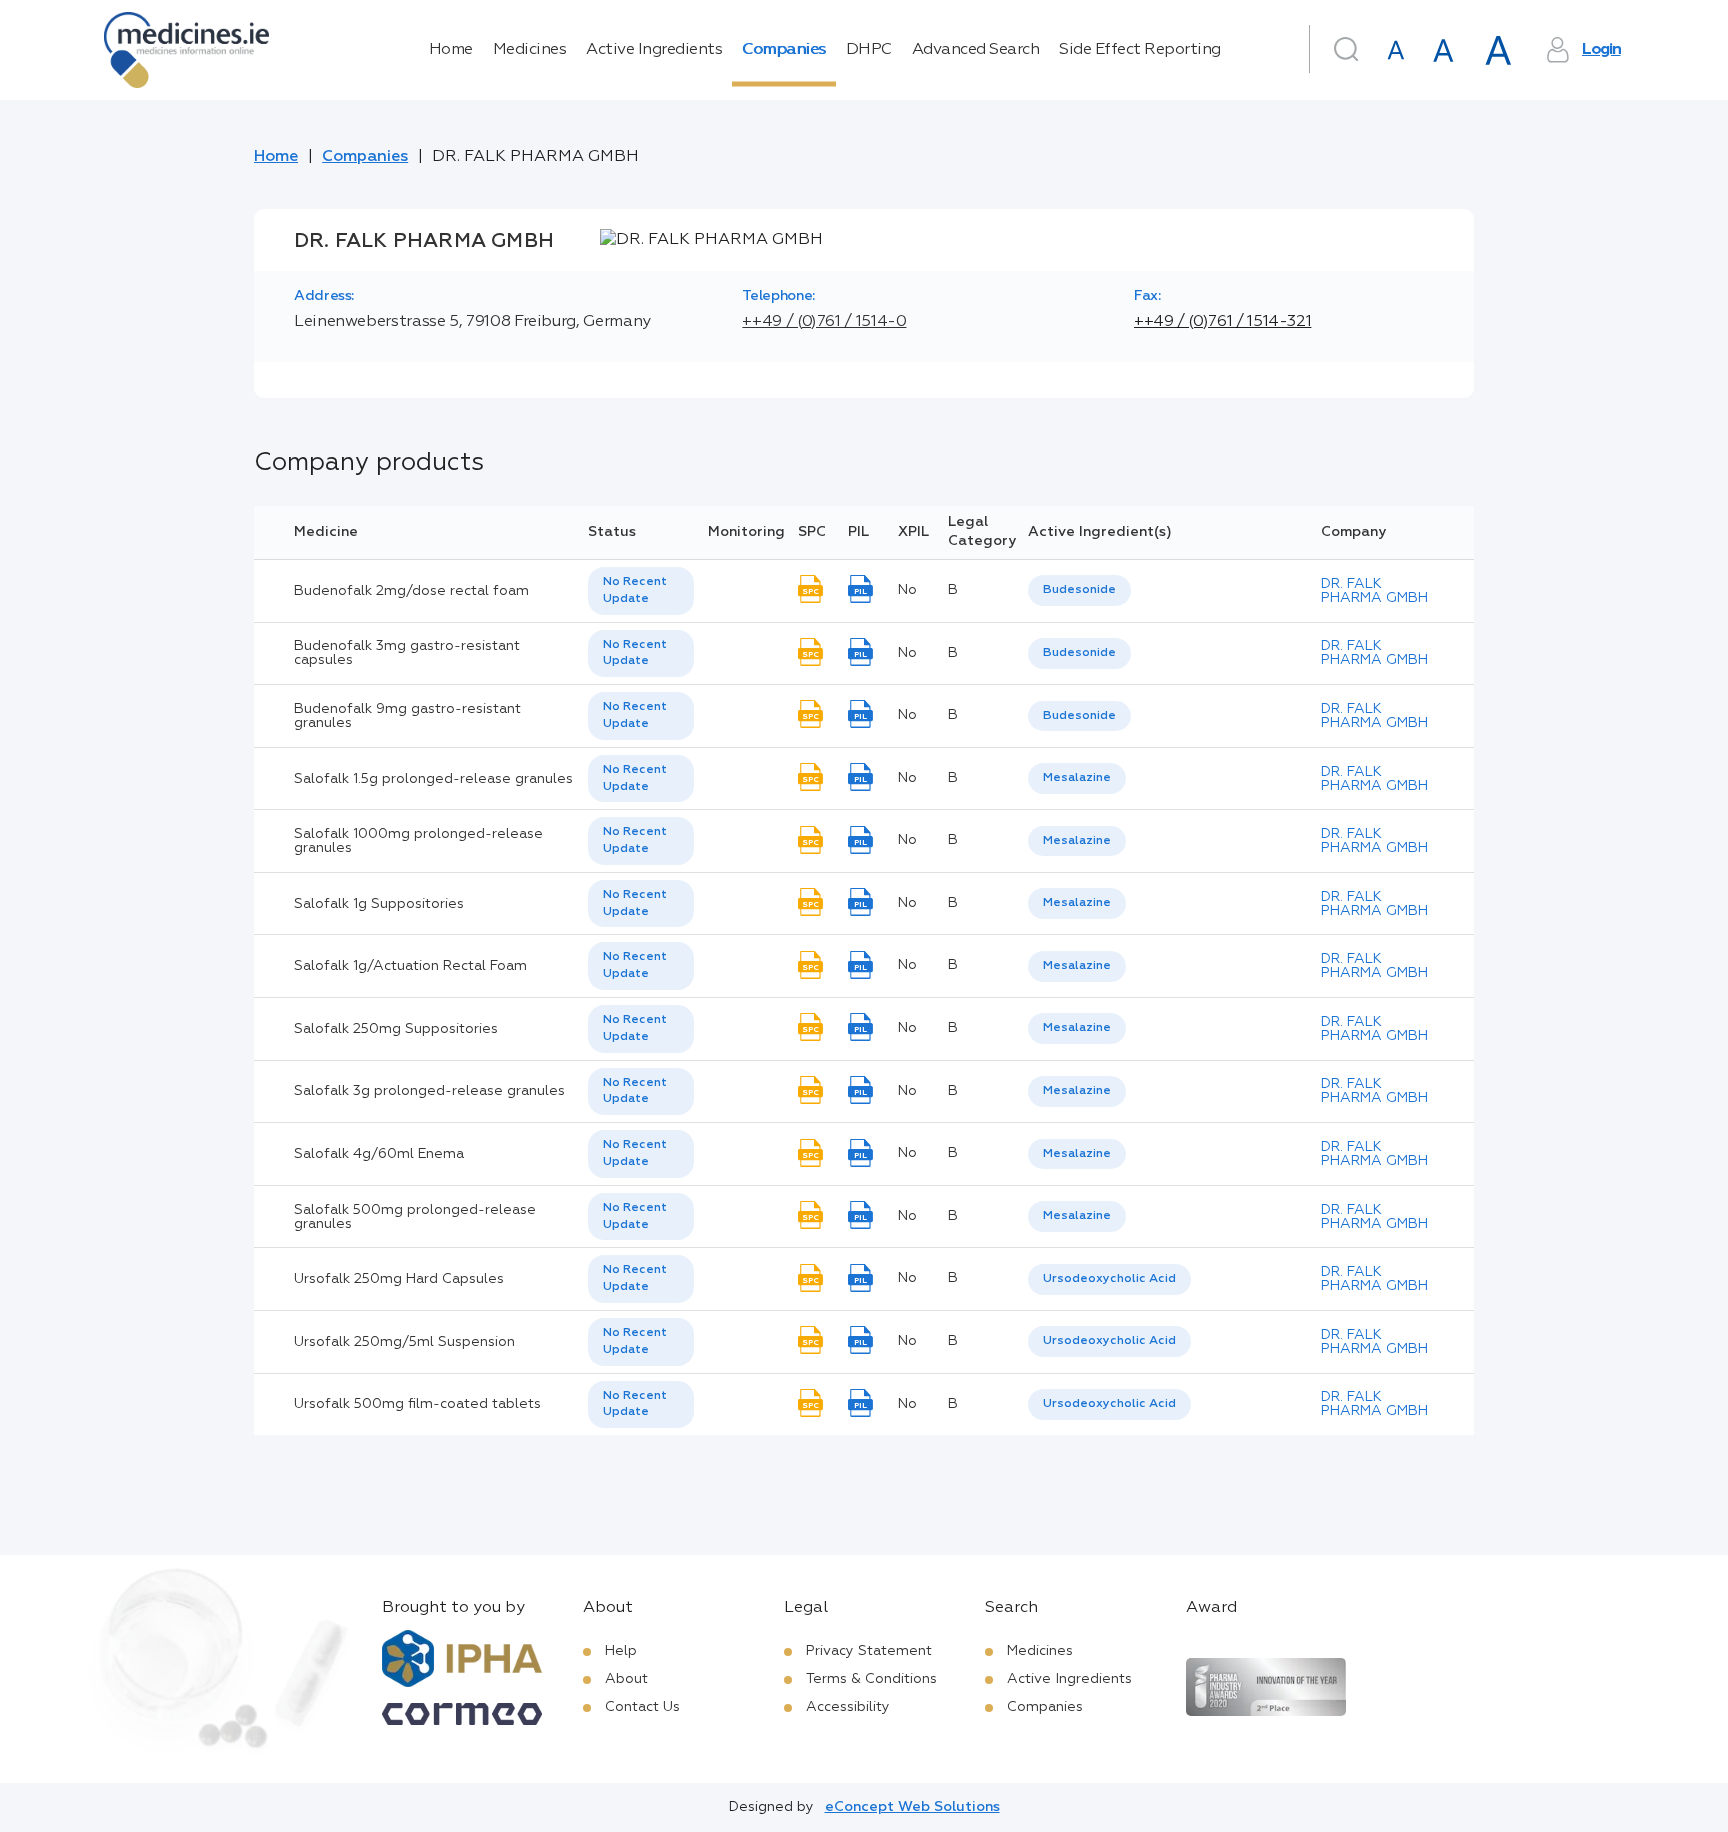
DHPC (869, 50)
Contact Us (642, 1707)
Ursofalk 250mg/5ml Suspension (404, 1342)
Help (621, 1651)
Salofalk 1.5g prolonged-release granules (433, 779)
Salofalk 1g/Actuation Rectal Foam (410, 966)
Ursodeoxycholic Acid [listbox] (1109, 1279)
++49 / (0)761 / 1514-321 (1222, 322)
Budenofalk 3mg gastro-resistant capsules (407, 653)
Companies (784, 50)
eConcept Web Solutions (912, 1807)
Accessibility (848, 1707)
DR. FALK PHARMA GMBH (1374, 591)
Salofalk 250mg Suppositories (396, 1029)
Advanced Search (976, 50)
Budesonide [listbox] (1079, 590)
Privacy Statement (869, 1651)
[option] (1079, 590)
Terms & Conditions (871, 1679)
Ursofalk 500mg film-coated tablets (417, 1404)
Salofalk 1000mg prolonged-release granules (418, 841)
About (626, 1679)
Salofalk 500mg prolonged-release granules (415, 1217)
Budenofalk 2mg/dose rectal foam (411, 591)
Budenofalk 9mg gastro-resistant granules (407, 716)
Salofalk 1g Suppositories (379, 904)
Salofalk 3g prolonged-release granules (429, 1091)
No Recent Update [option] (635, 590)
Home (451, 50)
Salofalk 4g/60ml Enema (379, 1154)
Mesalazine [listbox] (1077, 778)
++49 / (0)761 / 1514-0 (824, 322)
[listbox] (641, 591)
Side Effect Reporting (1140, 50)
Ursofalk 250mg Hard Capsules (399, 1279)
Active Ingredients (654, 50)
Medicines (530, 50)
